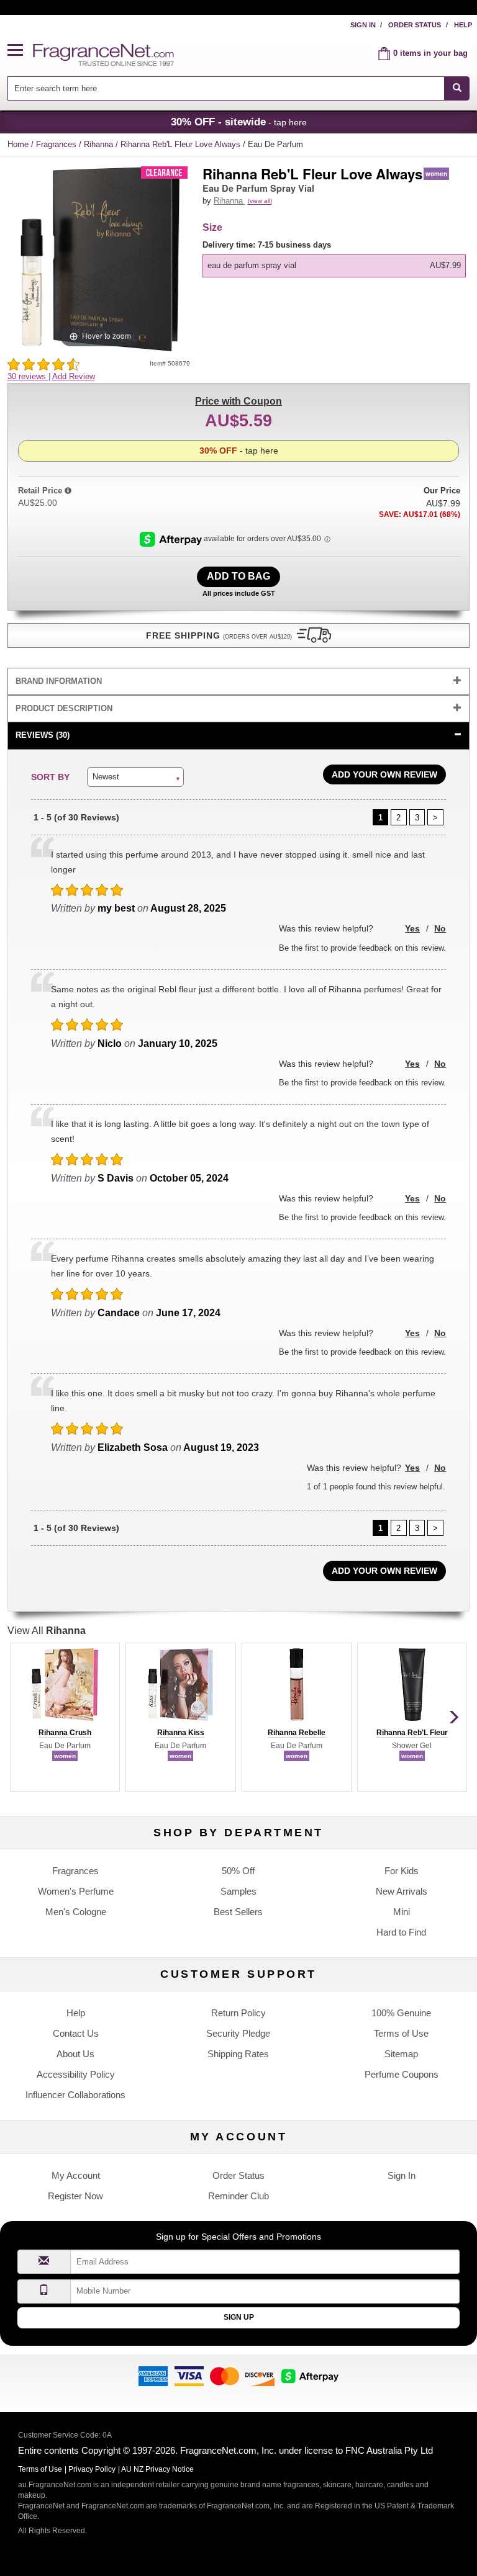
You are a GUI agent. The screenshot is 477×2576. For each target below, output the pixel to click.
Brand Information (59, 681)
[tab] (239, 682)
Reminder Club (238, 2196)
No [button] (440, 928)
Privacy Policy (92, 2469)
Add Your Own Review (384, 774)
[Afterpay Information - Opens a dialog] (172, 539)
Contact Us (76, 2033)
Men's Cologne (76, 1912)
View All (47, 1631)
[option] (334, 266)
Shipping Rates (238, 2054)
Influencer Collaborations (75, 2095)
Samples (238, 1891)
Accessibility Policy (76, 2074)
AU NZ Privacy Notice (157, 2469)
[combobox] (239, 88)
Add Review (74, 376)
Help (463, 25)
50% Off (238, 1871)
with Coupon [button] (238, 401)
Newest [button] (106, 777)
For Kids (402, 1871)
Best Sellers (238, 1912)
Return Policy (238, 2013)
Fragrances (57, 144)
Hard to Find (401, 1932)
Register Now (75, 2196)
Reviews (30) (43, 735)
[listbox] (336, 258)
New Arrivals (402, 1891)
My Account (76, 2175)
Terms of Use (401, 2033)
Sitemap (401, 2054)
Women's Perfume (76, 1891)
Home (18, 144)
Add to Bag (238, 576)
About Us (75, 2054)
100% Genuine (401, 2013)
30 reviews (28, 376)
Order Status (415, 25)
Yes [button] (412, 928)
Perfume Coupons (402, 2074)
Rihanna (100, 144)
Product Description (64, 708)
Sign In (363, 25)
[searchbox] (226, 88)
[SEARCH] (457, 88)
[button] (20, 51)
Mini (402, 1912)
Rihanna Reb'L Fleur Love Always (182, 144)
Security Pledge (238, 2033)
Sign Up (239, 2317)
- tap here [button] (239, 122)
